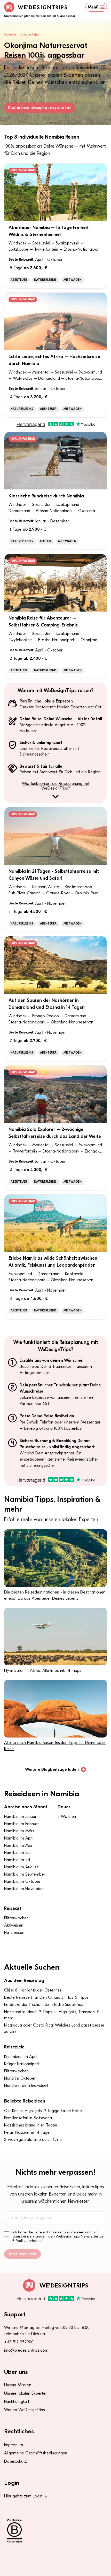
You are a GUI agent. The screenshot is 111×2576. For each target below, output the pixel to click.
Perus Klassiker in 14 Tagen (28, 2132)
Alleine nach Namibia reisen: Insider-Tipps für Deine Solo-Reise (55, 1746)
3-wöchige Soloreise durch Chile (33, 2140)
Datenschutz (15, 2461)
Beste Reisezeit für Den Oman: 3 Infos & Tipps (46, 1997)
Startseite (10, 35)
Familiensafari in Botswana (28, 2118)
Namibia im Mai (18, 1845)
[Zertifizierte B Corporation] (55, 2531)
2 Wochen (67, 1817)
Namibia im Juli (17, 1860)
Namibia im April (19, 1838)
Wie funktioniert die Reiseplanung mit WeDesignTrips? (56, 786)
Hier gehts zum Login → (26, 2496)
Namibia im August (21, 1867)
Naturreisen (14, 1933)
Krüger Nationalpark (22, 2064)
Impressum (14, 2445)
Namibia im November (24, 1889)
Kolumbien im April (21, 2057)
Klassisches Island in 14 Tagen (31, 2125)
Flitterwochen (16, 1918)
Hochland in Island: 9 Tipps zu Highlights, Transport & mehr (52, 2015)
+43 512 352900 (19, 2342)
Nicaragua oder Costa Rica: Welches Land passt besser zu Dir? (54, 2028)
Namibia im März (19, 1831)
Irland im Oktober (20, 2078)
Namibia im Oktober (22, 1882)
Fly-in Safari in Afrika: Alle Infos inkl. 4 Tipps (43, 1671)
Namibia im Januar (20, 1817)
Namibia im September (25, 1874)
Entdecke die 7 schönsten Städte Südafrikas (44, 2005)
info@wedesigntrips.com (26, 2350)
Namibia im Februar (21, 1824)
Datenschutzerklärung (52, 2232)
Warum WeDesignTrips (25, 2410)
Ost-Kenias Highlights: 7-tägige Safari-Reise (43, 2111)
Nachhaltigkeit (17, 2402)
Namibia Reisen (30, 35)
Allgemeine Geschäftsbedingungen (36, 2453)
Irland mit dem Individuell (26, 2086)
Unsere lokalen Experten (26, 2393)
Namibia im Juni (18, 1853)
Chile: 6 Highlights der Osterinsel (33, 1990)
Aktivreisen (14, 1925)
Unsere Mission (18, 2385)
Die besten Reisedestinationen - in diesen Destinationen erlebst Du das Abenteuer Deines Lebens (55, 1595)
